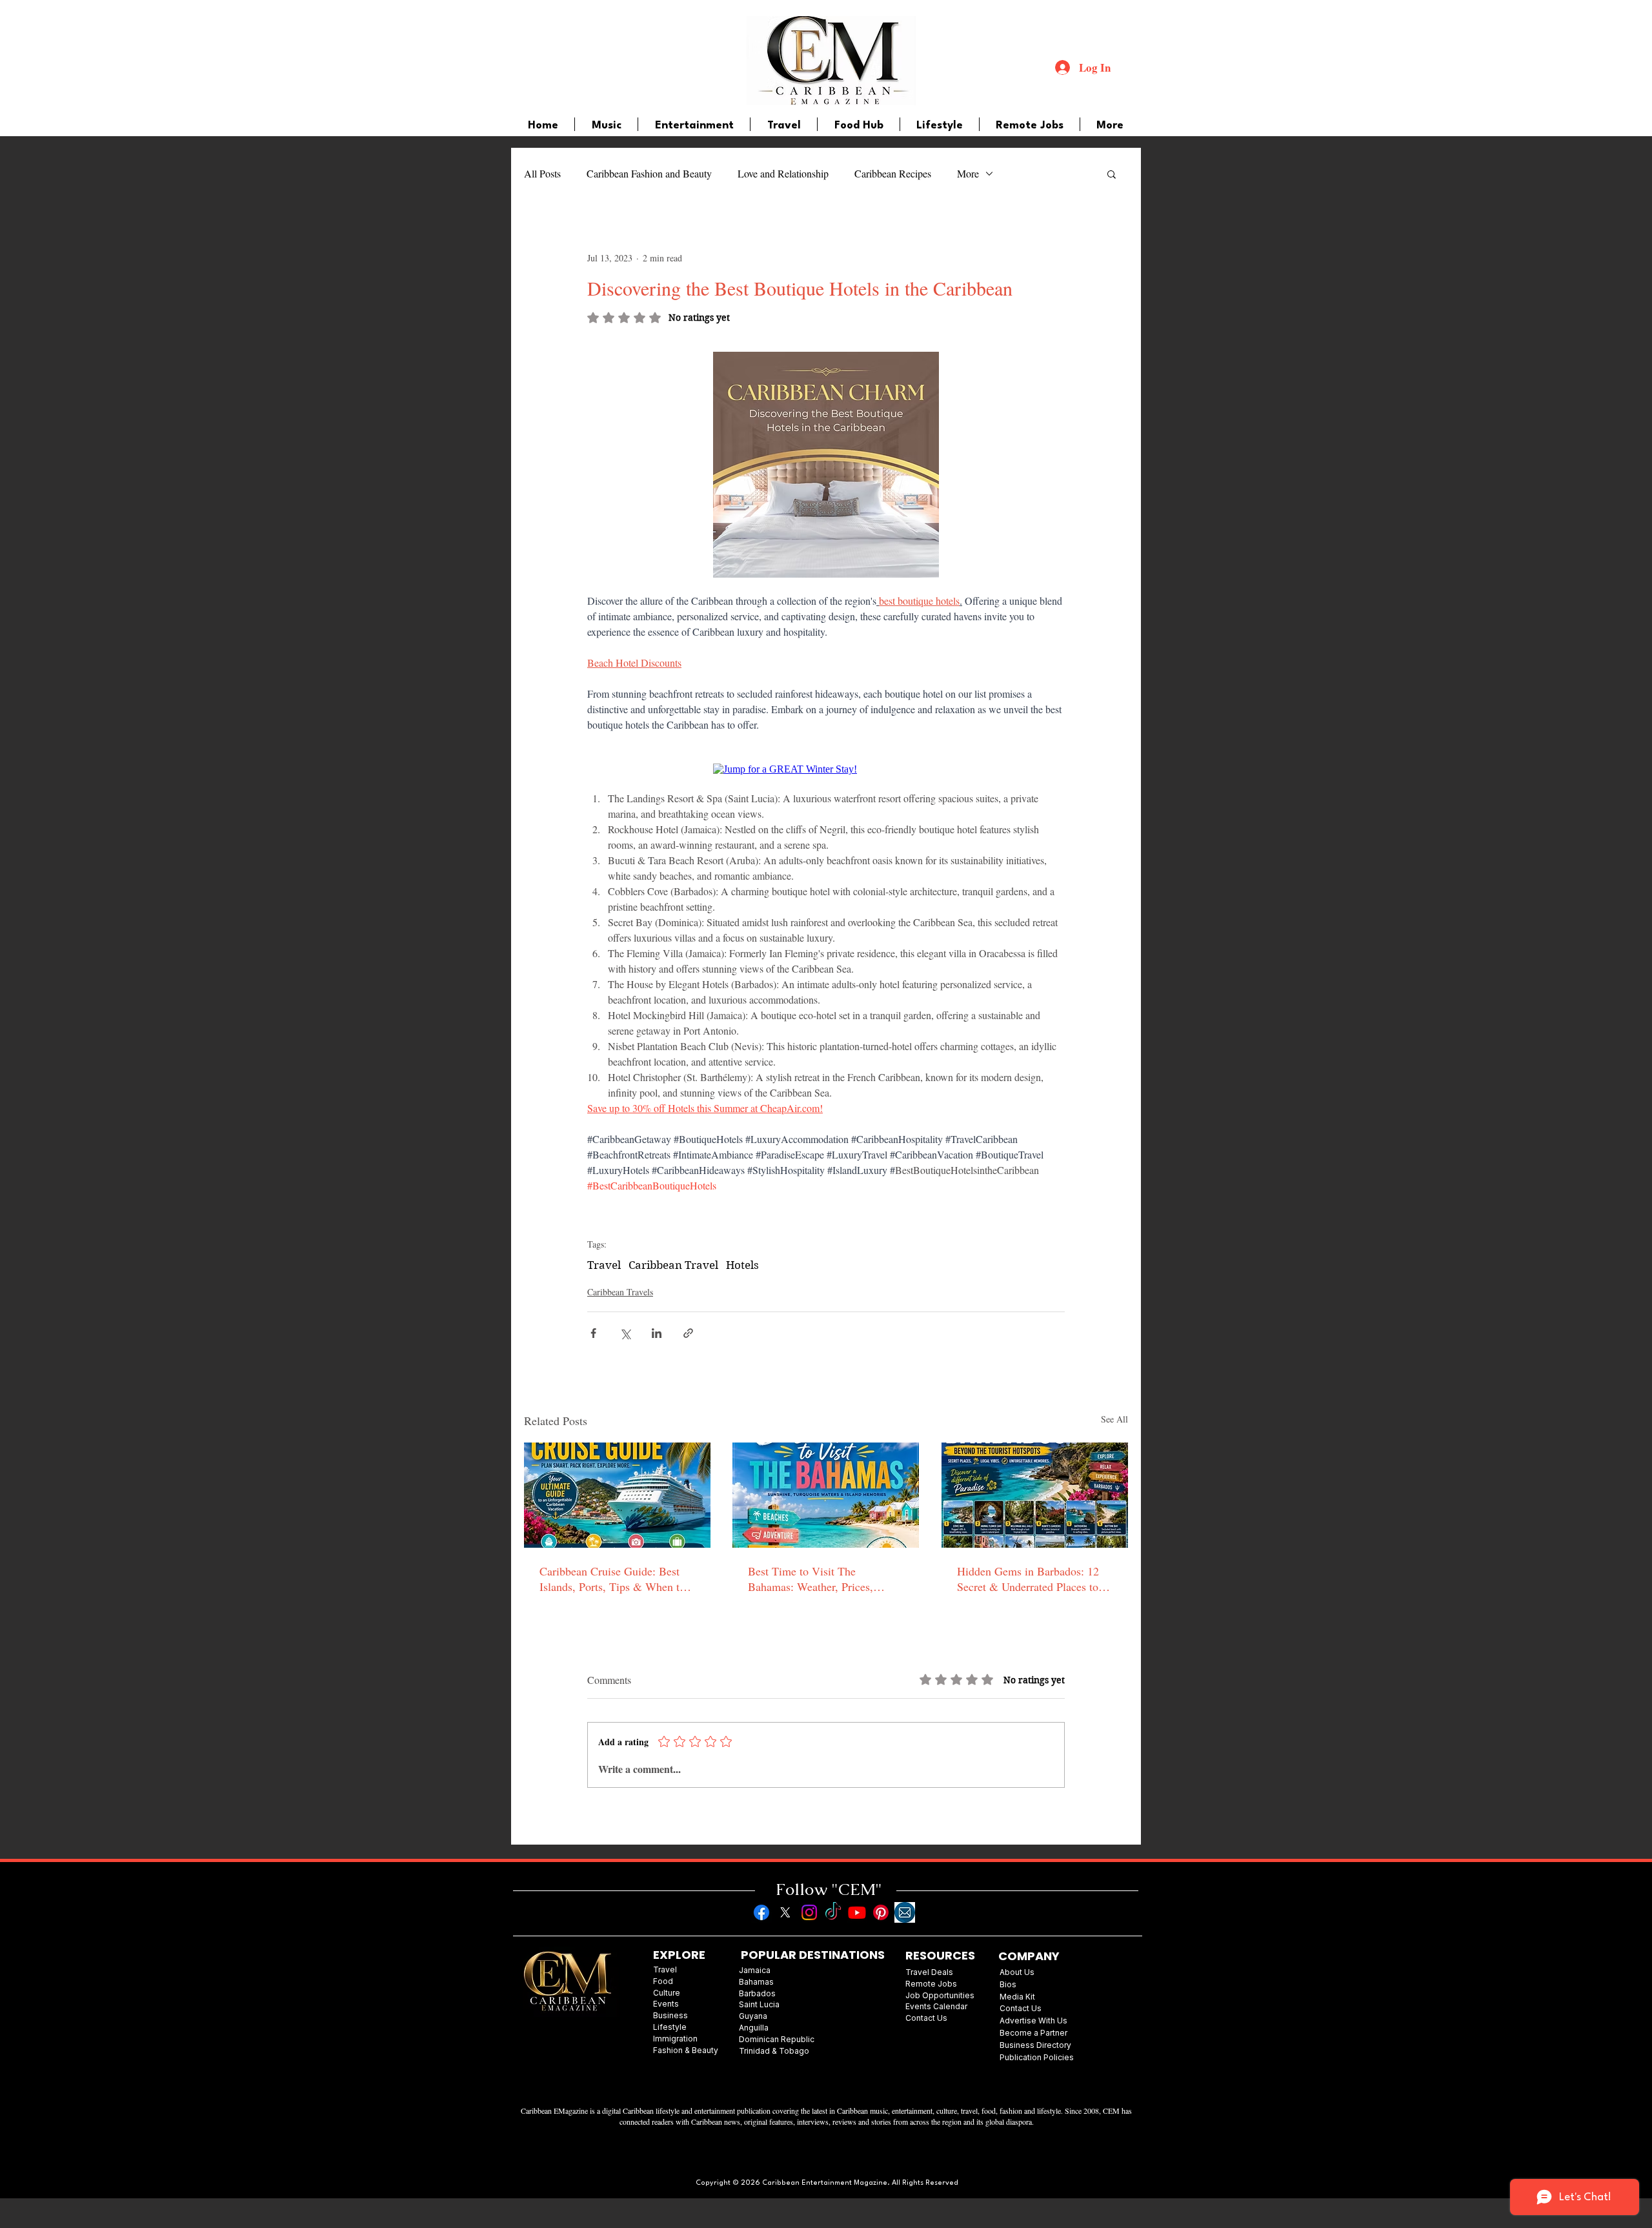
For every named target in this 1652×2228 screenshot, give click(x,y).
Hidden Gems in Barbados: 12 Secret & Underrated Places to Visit (1028, 1579)
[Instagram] (809, 1912)
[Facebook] (761, 1912)
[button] (1112, 174)
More (968, 173)
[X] (785, 1912)
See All (1114, 1419)
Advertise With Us (1033, 2020)
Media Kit (1017, 1997)
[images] (905, 1912)
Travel (604, 1265)
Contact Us (1021, 2008)
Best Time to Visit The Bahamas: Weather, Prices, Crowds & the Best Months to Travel (818, 1579)
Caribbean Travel (673, 1265)
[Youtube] (857, 1912)
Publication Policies (1037, 2057)
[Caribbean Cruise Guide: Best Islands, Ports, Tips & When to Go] (617, 1495)
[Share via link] (688, 1333)
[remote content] (826, 769)
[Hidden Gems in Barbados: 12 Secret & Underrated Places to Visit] (1035, 1495)
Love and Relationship (783, 173)
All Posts (542, 173)
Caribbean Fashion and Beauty (649, 173)
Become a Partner (1033, 2033)
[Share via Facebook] (593, 1333)
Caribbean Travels (620, 1292)
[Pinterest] (881, 1912)
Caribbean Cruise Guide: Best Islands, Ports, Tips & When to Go (612, 1579)
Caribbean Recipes (893, 173)
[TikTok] (833, 1912)
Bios (1008, 1984)
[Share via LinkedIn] (657, 1333)
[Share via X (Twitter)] (625, 1333)
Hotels (742, 1265)
